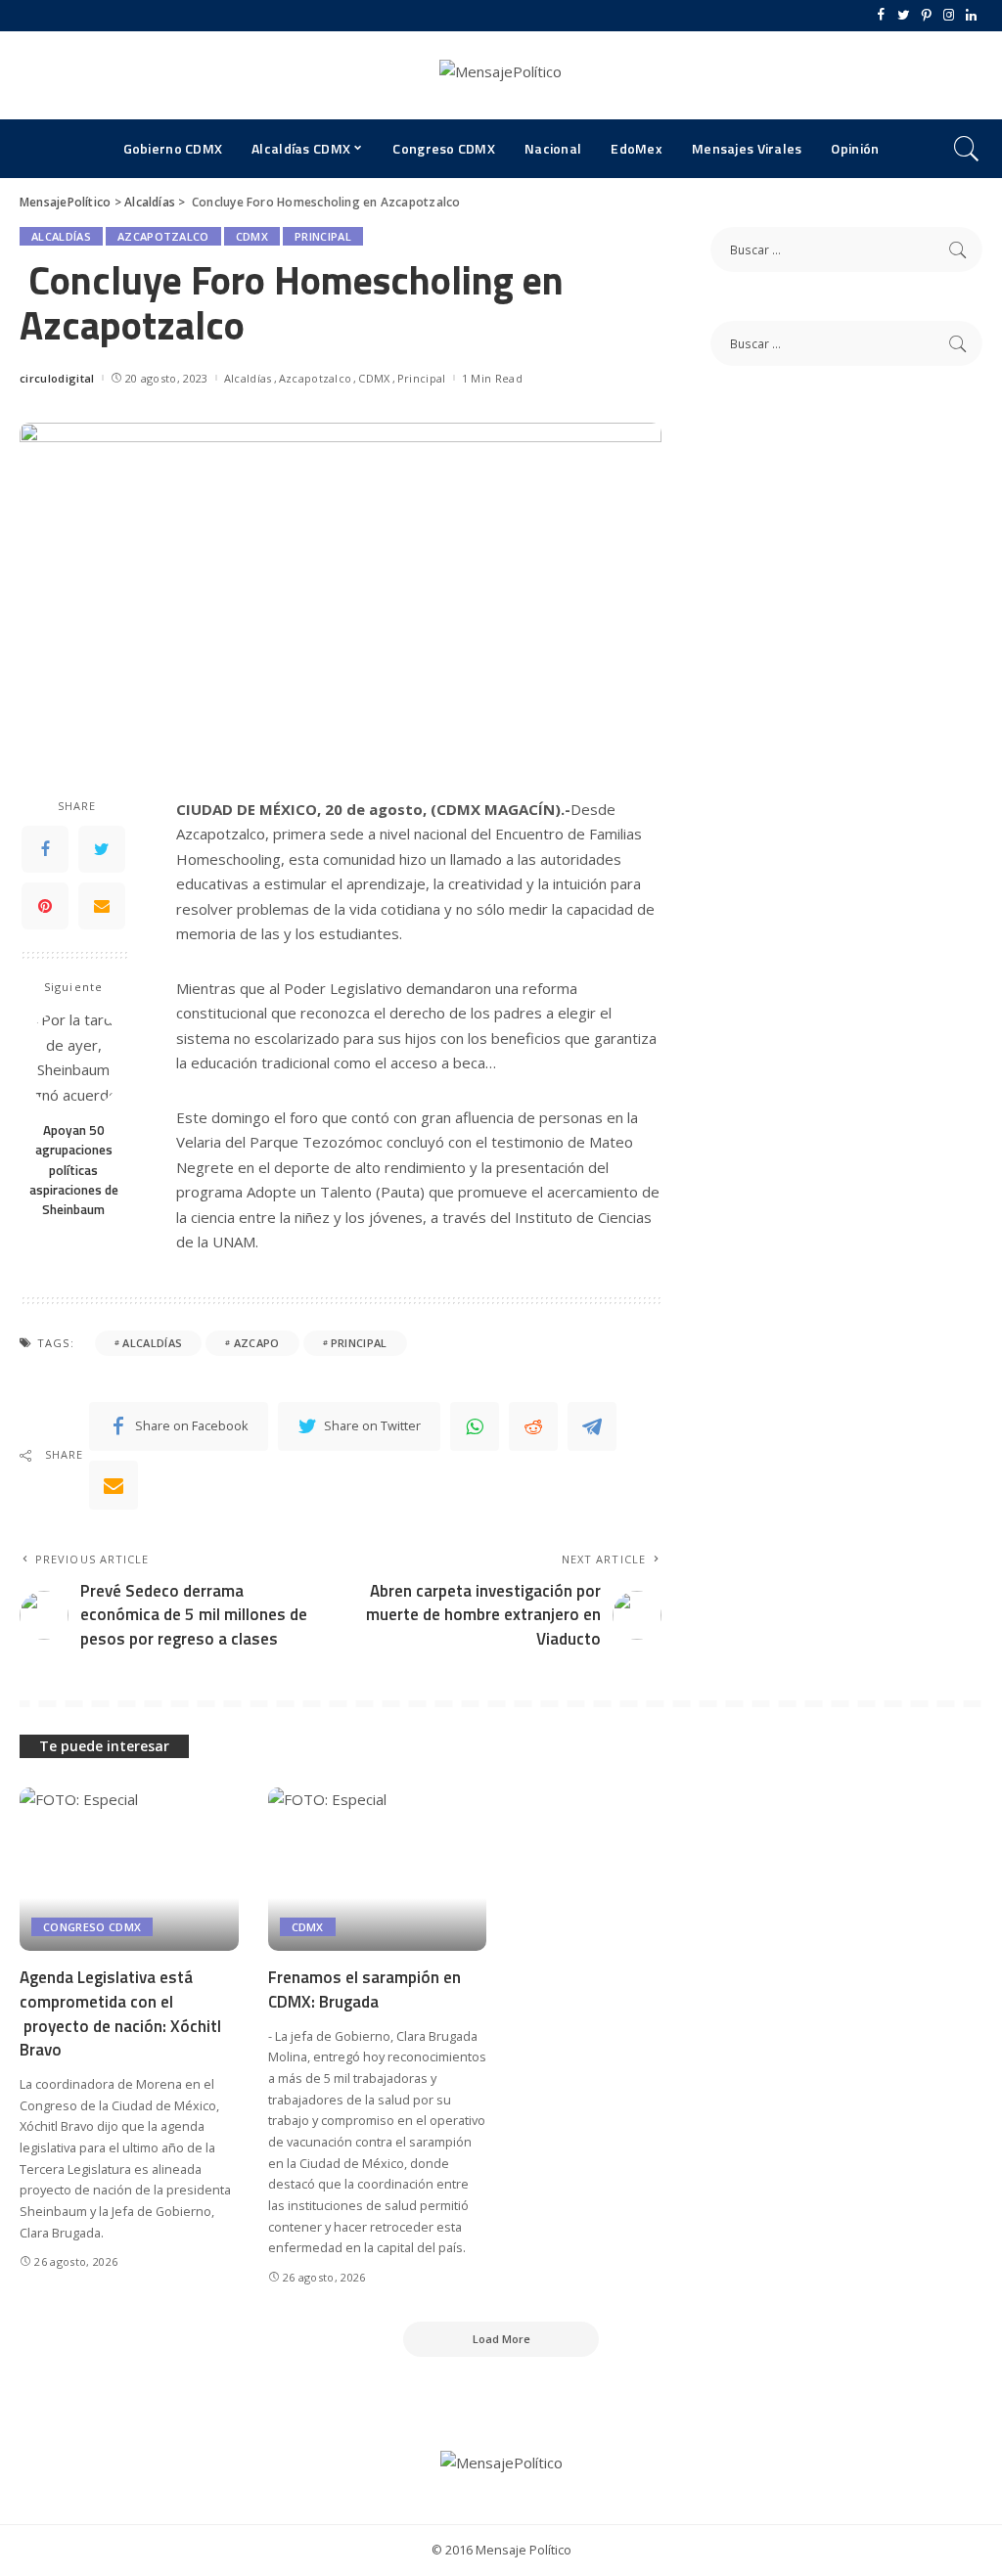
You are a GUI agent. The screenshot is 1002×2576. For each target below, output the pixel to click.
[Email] (102, 906)
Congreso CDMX (92, 1927)
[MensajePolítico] (501, 75)
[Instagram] (949, 16)
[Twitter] (904, 16)
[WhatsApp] (475, 1426)
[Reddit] (533, 1426)
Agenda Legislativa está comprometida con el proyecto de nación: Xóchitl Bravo (120, 2013)
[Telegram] (592, 1426)
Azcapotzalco (163, 236)
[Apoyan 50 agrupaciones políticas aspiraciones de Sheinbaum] (74, 1059)
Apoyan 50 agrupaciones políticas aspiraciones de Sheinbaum (74, 1170)
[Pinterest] (926, 16)
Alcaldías (61, 236)
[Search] (967, 149)
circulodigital (57, 378)
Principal (323, 236)
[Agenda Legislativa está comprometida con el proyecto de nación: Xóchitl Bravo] (129, 1870)
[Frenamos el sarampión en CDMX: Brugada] (378, 1870)
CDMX (252, 236)
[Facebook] (881, 16)
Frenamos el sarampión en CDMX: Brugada (364, 1989)
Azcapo (257, 1343)
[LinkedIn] (971, 16)
